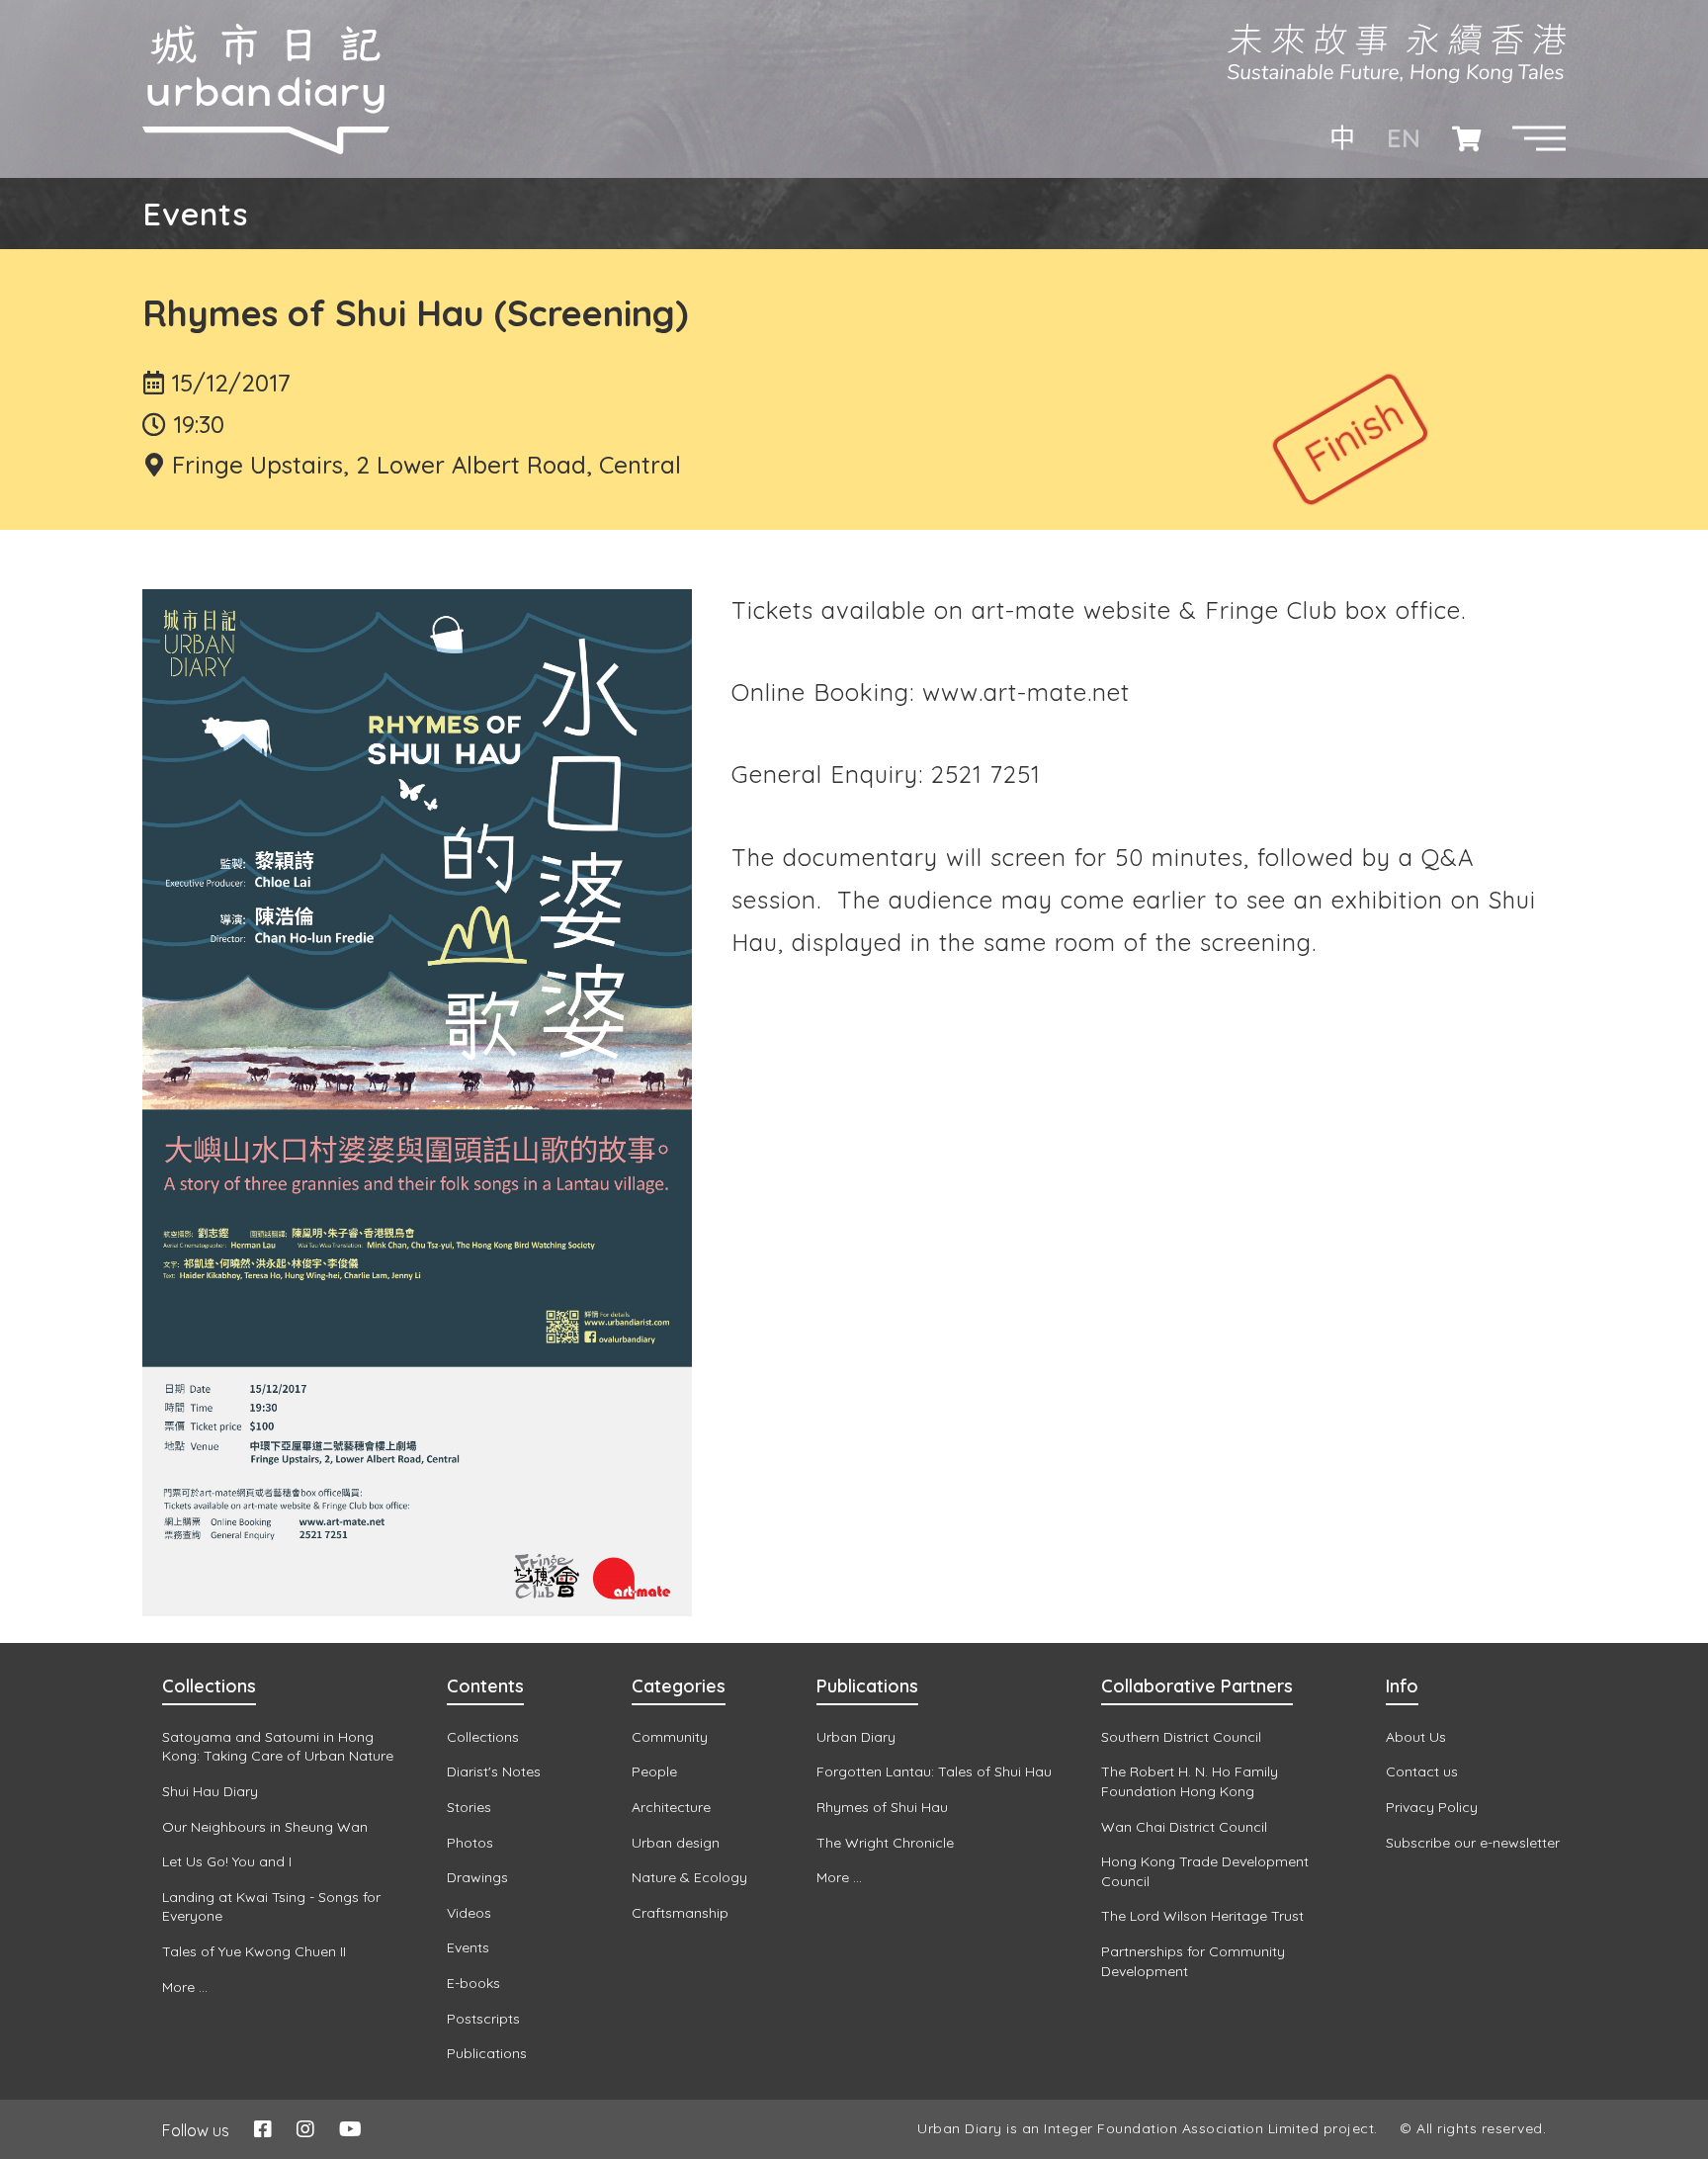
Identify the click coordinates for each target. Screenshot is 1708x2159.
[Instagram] (305, 2129)
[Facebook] (263, 2129)
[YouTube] (350, 2129)
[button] (1539, 138)
